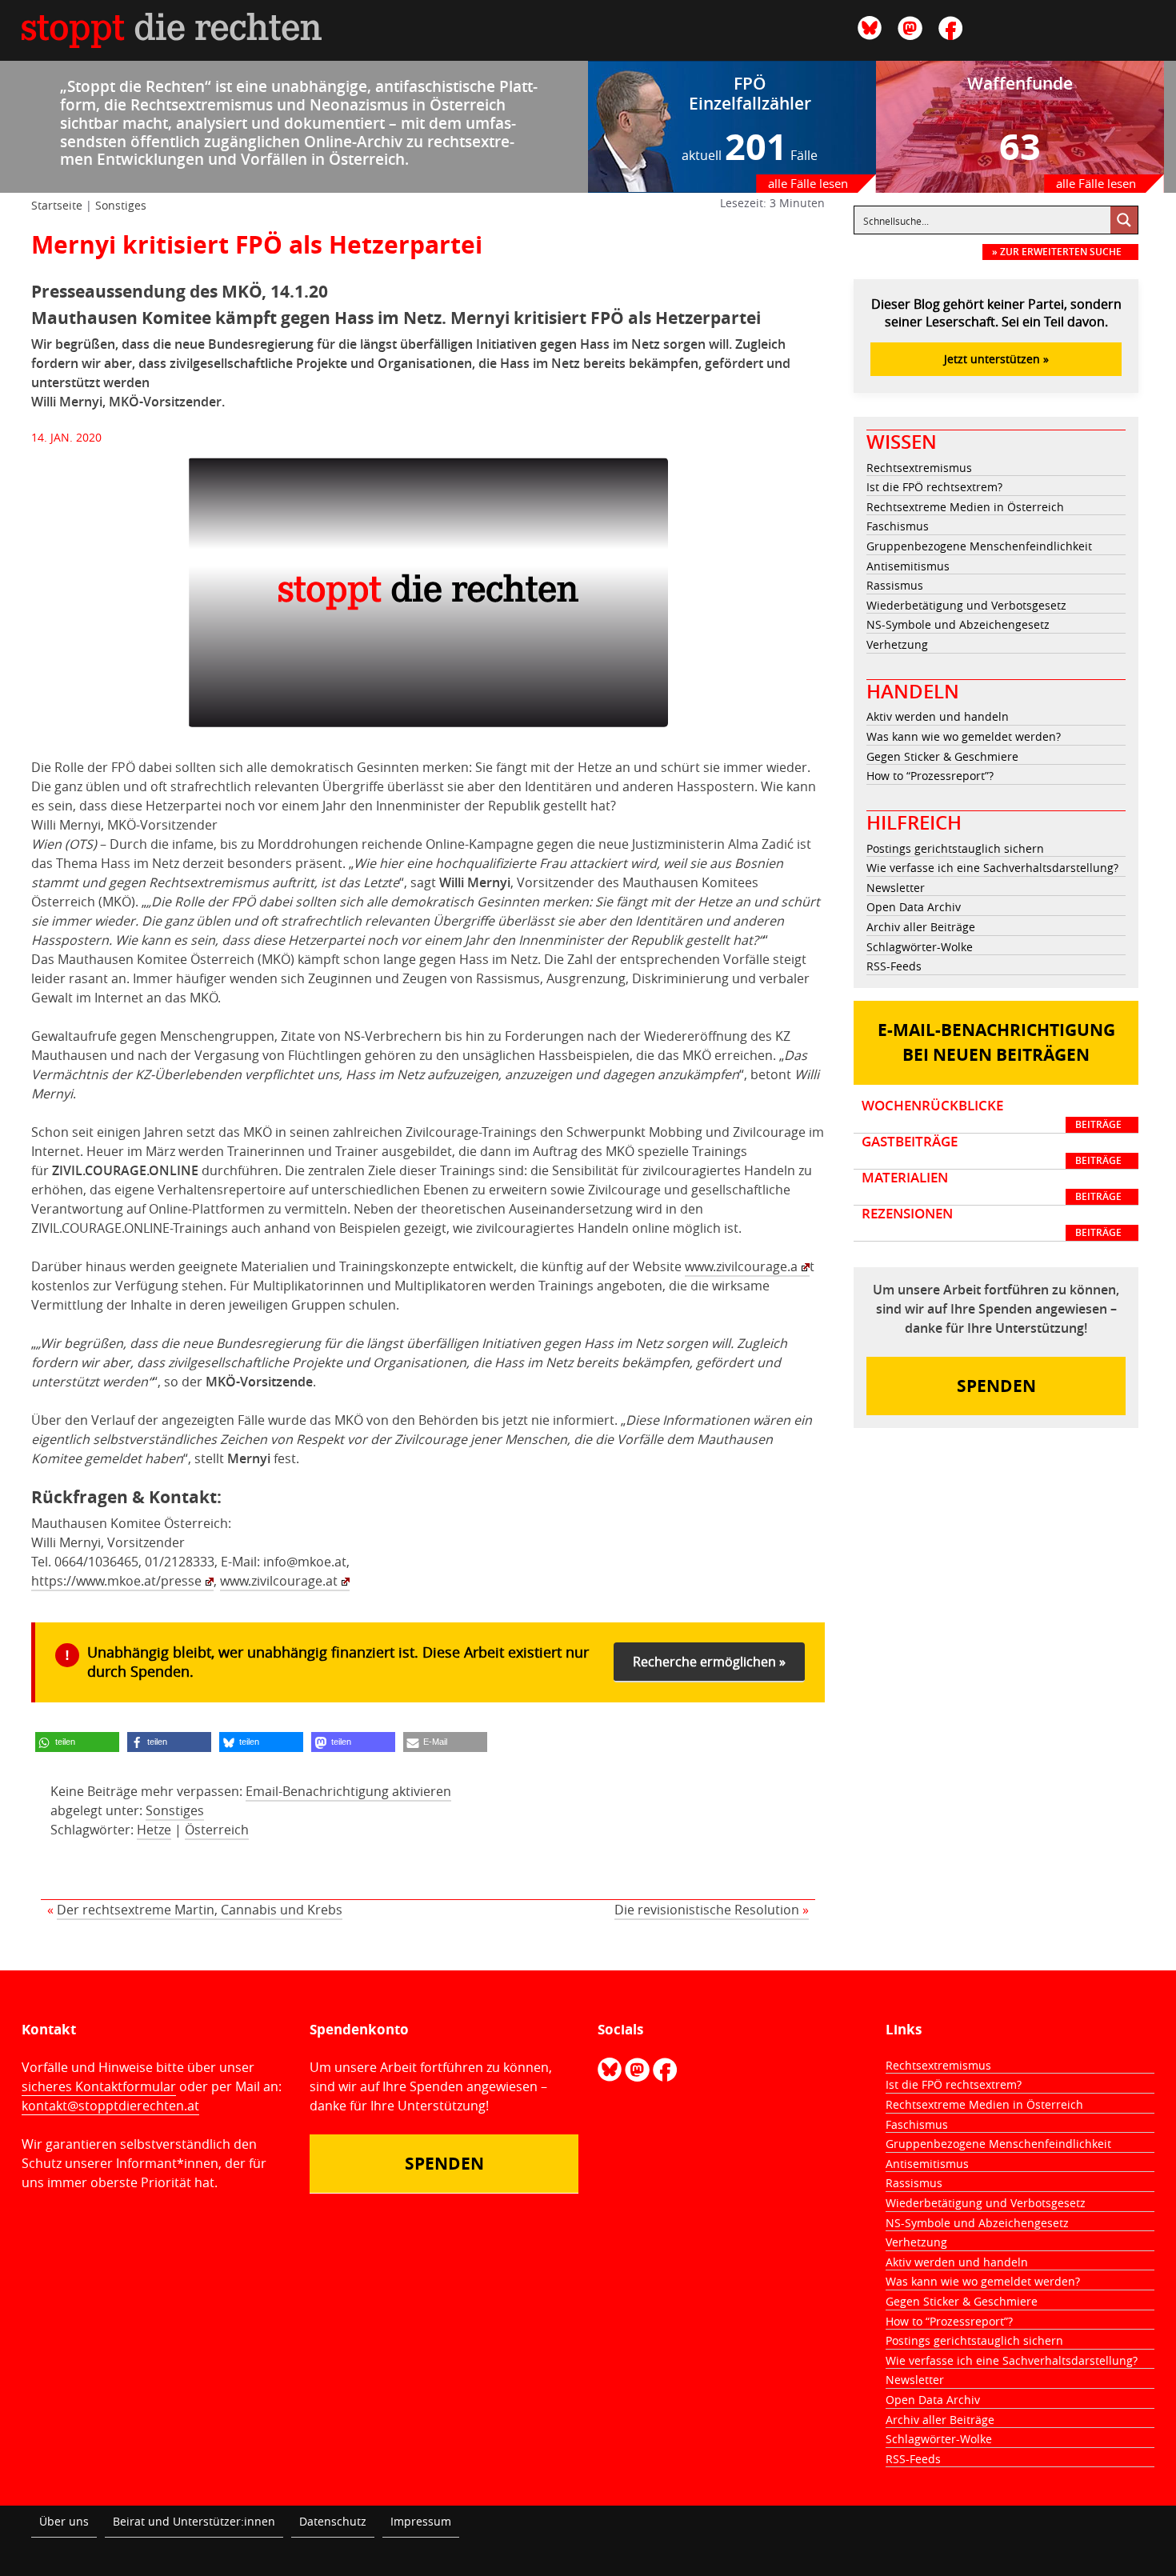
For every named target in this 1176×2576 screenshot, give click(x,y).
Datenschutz (333, 2521)
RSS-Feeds (894, 966)
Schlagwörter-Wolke (920, 947)
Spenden (996, 1386)
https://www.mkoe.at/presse (116, 1581)
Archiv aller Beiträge (921, 927)
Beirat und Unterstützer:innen (194, 2521)
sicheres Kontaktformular (99, 2086)
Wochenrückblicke (992, 1114)
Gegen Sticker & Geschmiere (942, 756)
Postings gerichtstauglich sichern (955, 848)
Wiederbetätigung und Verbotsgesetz (966, 605)
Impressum (421, 2521)
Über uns (64, 2521)
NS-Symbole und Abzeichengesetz (958, 624)
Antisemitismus (908, 566)
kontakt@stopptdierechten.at (110, 2106)
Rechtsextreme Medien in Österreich (965, 507)
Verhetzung (897, 644)
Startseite (57, 205)
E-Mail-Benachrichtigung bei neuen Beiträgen (996, 1043)
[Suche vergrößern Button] (1124, 220)
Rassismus (895, 585)
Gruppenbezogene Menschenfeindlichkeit (979, 546)
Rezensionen (992, 1222)
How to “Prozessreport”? (930, 776)
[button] (77, 1742)
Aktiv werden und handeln (938, 716)
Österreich (217, 1830)
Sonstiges (121, 205)
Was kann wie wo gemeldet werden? (964, 736)
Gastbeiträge (992, 1150)
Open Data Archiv (914, 907)
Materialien (992, 1186)
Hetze (154, 1830)
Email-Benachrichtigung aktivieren (348, 1791)
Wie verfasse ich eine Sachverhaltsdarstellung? (992, 868)
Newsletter (896, 888)
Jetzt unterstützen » (996, 359)
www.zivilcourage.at (279, 1581)
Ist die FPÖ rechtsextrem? (934, 487)
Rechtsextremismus (919, 468)
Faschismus (898, 526)
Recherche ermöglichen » (709, 1662)
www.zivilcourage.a (741, 1266)
